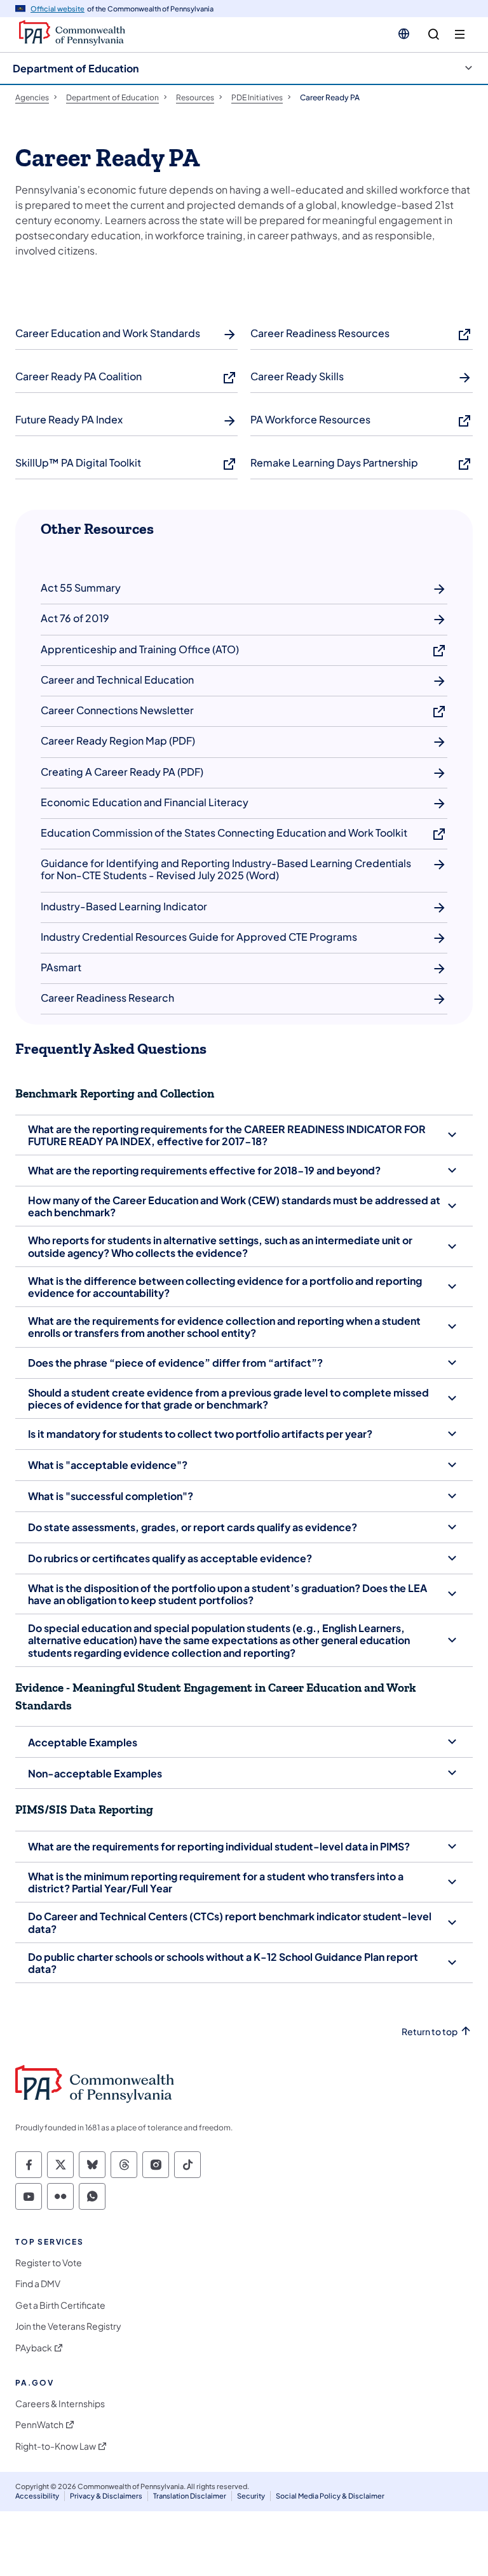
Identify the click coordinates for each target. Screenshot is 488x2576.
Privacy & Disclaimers (106, 2496)
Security (251, 2496)
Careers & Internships (60, 2404)
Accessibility (37, 2496)
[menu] (460, 35)
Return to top (430, 2032)
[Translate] (404, 34)
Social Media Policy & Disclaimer (330, 2496)
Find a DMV (38, 2284)
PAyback (34, 2348)
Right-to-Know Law (56, 2446)
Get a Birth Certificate (60, 2305)
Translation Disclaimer (190, 2496)
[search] (434, 35)
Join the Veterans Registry (68, 2326)
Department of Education (76, 68)
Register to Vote (49, 2263)
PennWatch (39, 2425)
